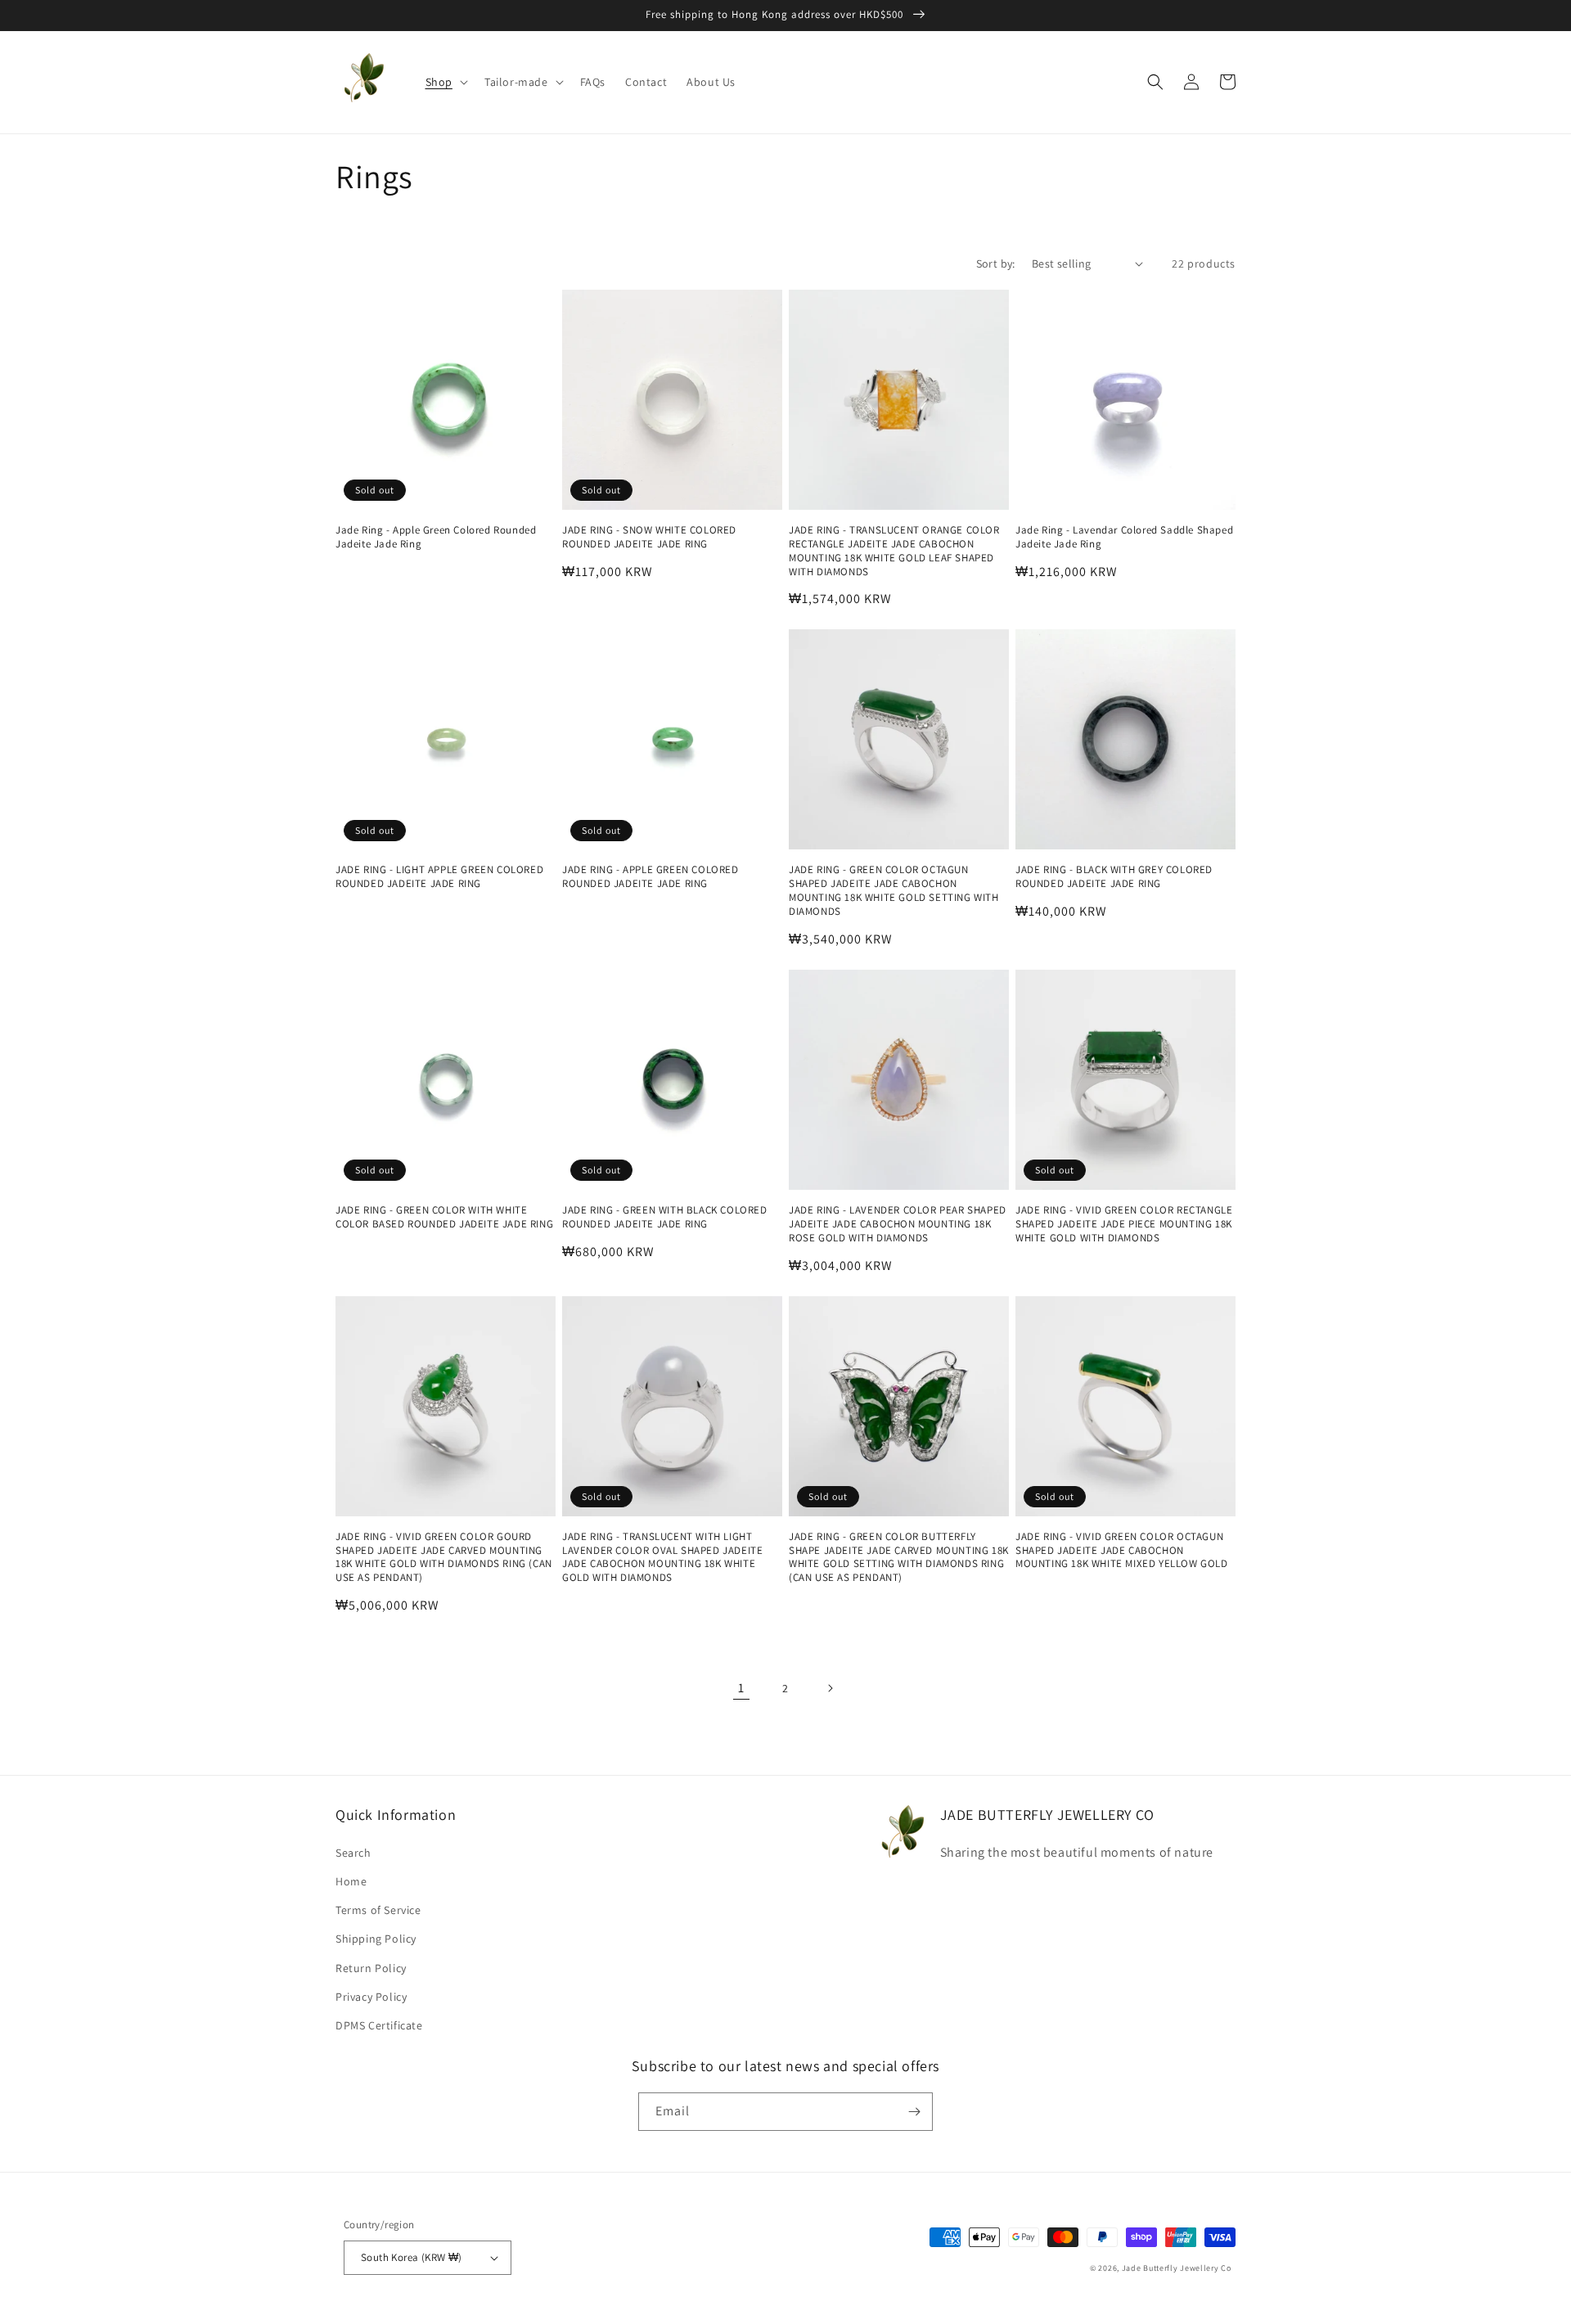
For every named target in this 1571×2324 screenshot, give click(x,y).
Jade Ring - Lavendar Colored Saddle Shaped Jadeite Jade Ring (1124, 537)
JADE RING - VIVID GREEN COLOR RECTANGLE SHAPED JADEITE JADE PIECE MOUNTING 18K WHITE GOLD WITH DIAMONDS (1124, 1224)
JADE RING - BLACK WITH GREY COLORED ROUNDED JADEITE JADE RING (1114, 877)
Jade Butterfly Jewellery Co (1177, 2268)
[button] (445, 82)
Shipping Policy (376, 1939)
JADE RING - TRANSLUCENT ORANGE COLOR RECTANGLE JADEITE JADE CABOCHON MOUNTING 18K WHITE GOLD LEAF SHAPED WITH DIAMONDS (894, 551)
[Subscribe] (914, 2112)
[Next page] (830, 1688)
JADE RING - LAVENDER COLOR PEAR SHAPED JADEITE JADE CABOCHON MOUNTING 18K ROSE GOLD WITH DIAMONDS (898, 1224)
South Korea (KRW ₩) (412, 2257)
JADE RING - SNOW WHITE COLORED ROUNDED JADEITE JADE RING (649, 537)
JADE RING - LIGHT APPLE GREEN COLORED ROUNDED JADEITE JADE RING (439, 877)
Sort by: (996, 263)
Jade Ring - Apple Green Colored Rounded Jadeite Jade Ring (436, 537)
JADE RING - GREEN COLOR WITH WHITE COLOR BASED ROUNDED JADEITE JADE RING (444, 1217)
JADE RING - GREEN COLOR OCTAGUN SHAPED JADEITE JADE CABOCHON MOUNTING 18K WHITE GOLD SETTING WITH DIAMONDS (894, 891)
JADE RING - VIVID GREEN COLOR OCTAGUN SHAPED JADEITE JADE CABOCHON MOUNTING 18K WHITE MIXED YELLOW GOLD (1122, 1551)
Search (353, 1853)
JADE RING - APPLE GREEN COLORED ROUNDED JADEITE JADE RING (650, 877)
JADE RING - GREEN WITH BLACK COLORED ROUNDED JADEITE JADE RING (665, 1217)
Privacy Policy (371, 1997)
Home (351, 1881)
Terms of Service (378, 1910)
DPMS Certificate (379, 2025)
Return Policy (371, 1968)
